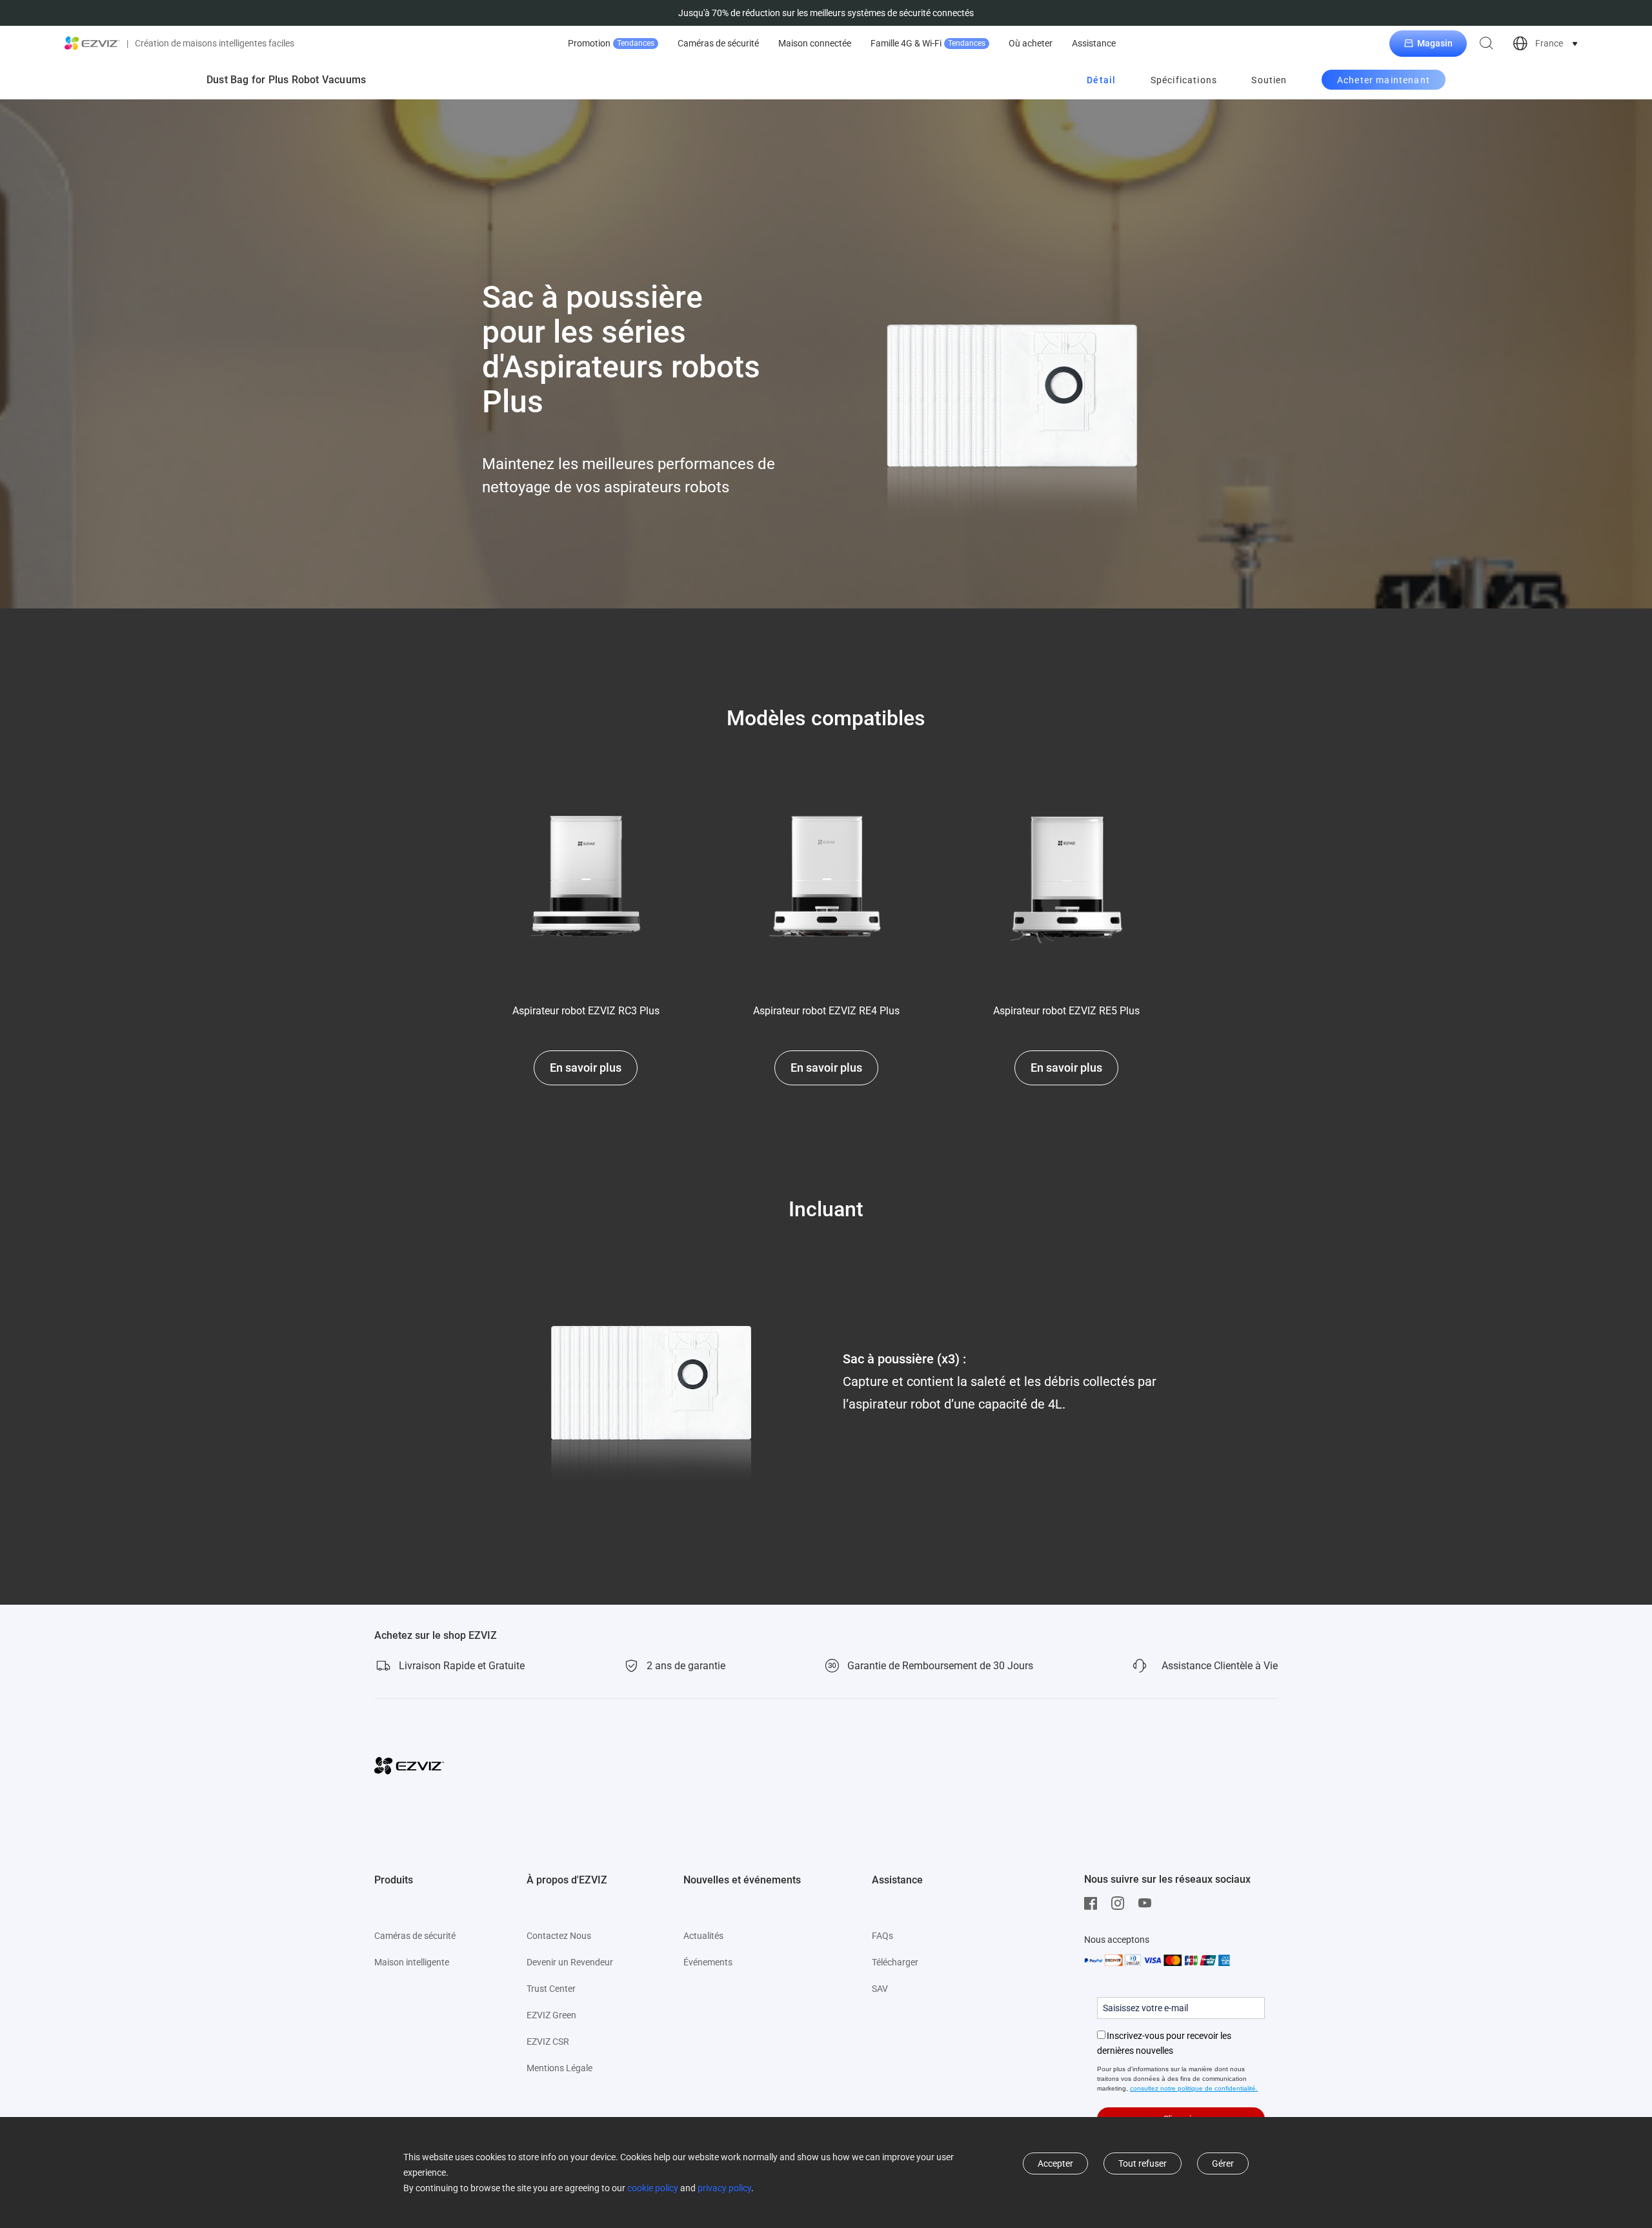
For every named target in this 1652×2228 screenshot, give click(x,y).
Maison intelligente (412, 1962)
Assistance (1094, 43)
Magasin (1435, 43)
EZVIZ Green (551, 2015)
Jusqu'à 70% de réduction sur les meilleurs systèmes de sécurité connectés (826, 13)
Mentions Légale (559, 2068)
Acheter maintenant (1384, 80)
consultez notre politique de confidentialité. (1194, 2088)
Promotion (611, 43)
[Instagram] (1121, 1903)
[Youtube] (1148, 1903)
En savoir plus (586, 1068)
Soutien (1269, 80)
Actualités (703, 1936)
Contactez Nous (559, 1936)
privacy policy (724, 2188)
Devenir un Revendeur (570, 1962)
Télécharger (895, 1962)
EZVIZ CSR (548, 2042)
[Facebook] (1094, 1903)
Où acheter (1031, 43)
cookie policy (653, 2188)
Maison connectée (815, 43)
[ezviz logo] (92, 43)
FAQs (882, 1936)
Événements (708, 1962)
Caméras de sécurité (718, 43)
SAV (880, 1989)
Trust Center (551, 1989)
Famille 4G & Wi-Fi (928, 43)
